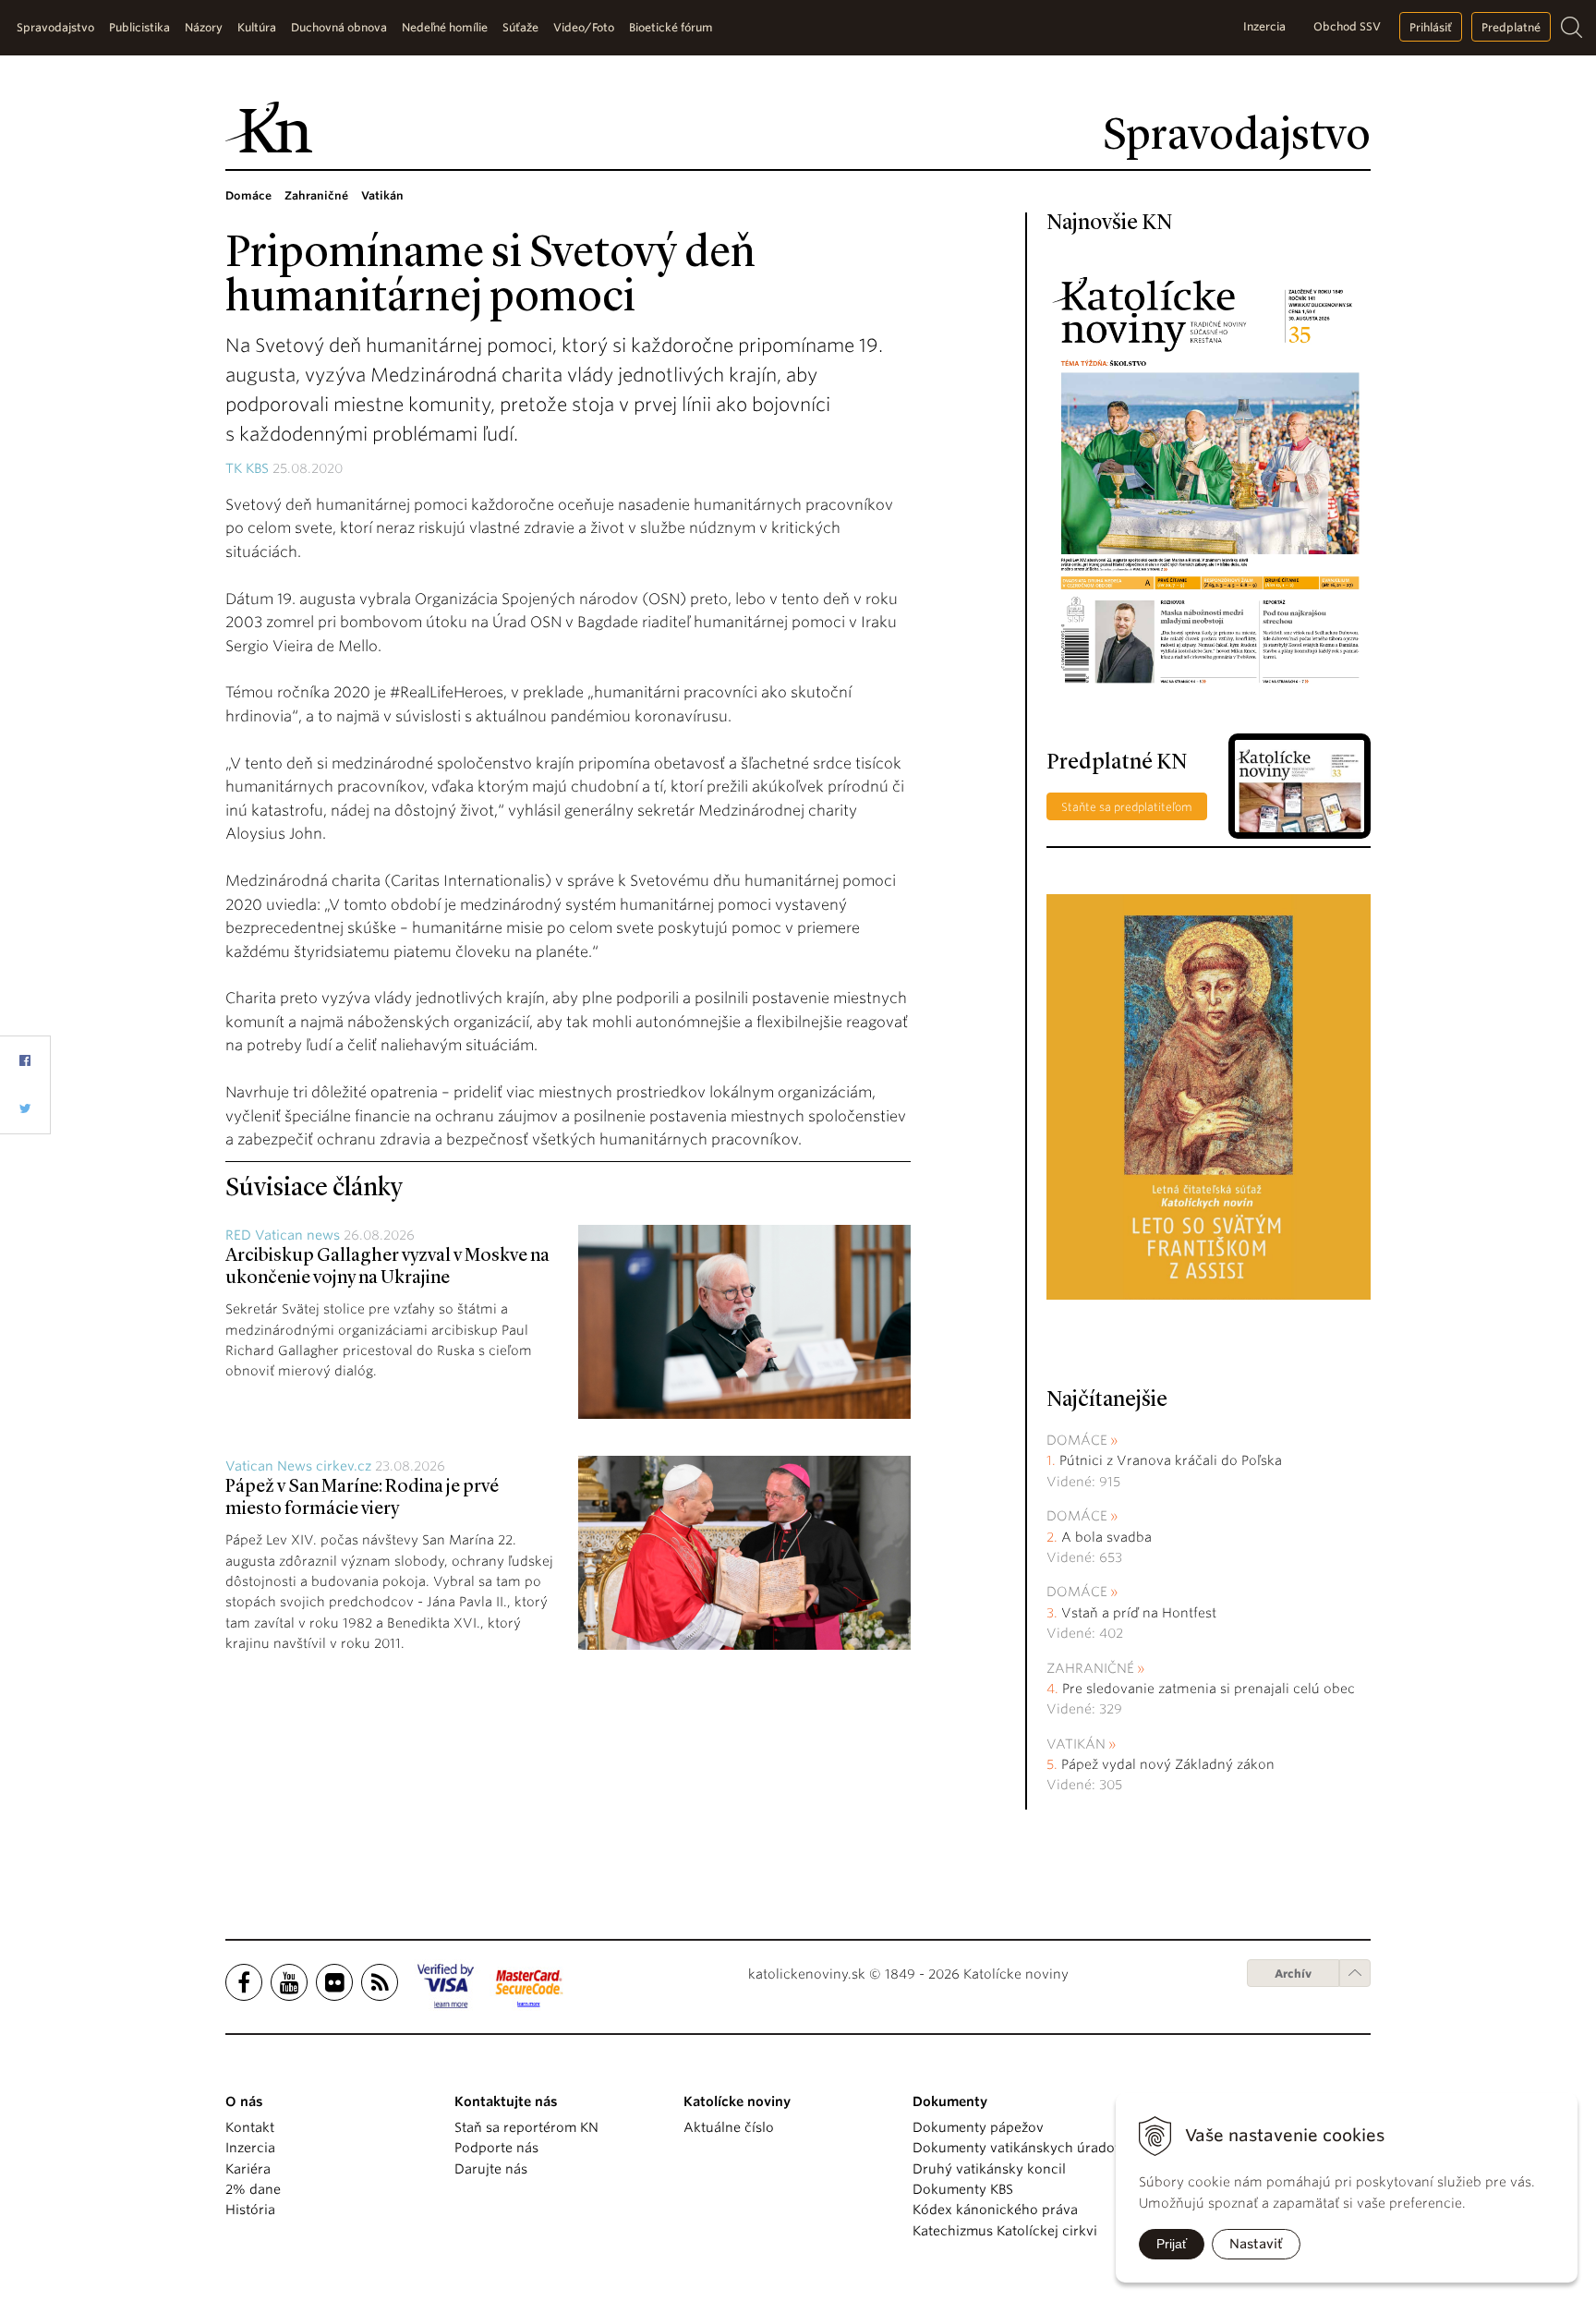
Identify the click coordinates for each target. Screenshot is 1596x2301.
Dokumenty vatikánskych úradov (1017, 2148)
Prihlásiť (1431, 27)
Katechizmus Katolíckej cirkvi (1005, 2231)
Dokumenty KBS (963, 2189)
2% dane (253, 2189)
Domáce (1077, 1440)
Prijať (1172, 2244)
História (250, 2210)
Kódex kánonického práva (995, 2210)
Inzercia (1264, 26)
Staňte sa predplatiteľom (1127, 807)
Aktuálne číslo (729, 2127)
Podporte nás (496, 2148)
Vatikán (1076, 1744)
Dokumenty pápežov (978, 2127)
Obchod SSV (1347, 26)
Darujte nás (491, 2169)
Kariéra (248, 2169)
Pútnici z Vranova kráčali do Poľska (1171, 1460)
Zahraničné (1090, 1668)
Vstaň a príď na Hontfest (1139, 1613)
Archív (1293, 1974)
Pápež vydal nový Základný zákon (1168, 1764)
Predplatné (1511, 27)
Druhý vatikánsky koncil (989, 2169)
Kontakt (250, 2127)
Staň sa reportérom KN (526, 2127)
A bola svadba (1106, 1537)
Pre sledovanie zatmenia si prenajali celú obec (1210, 1689)
